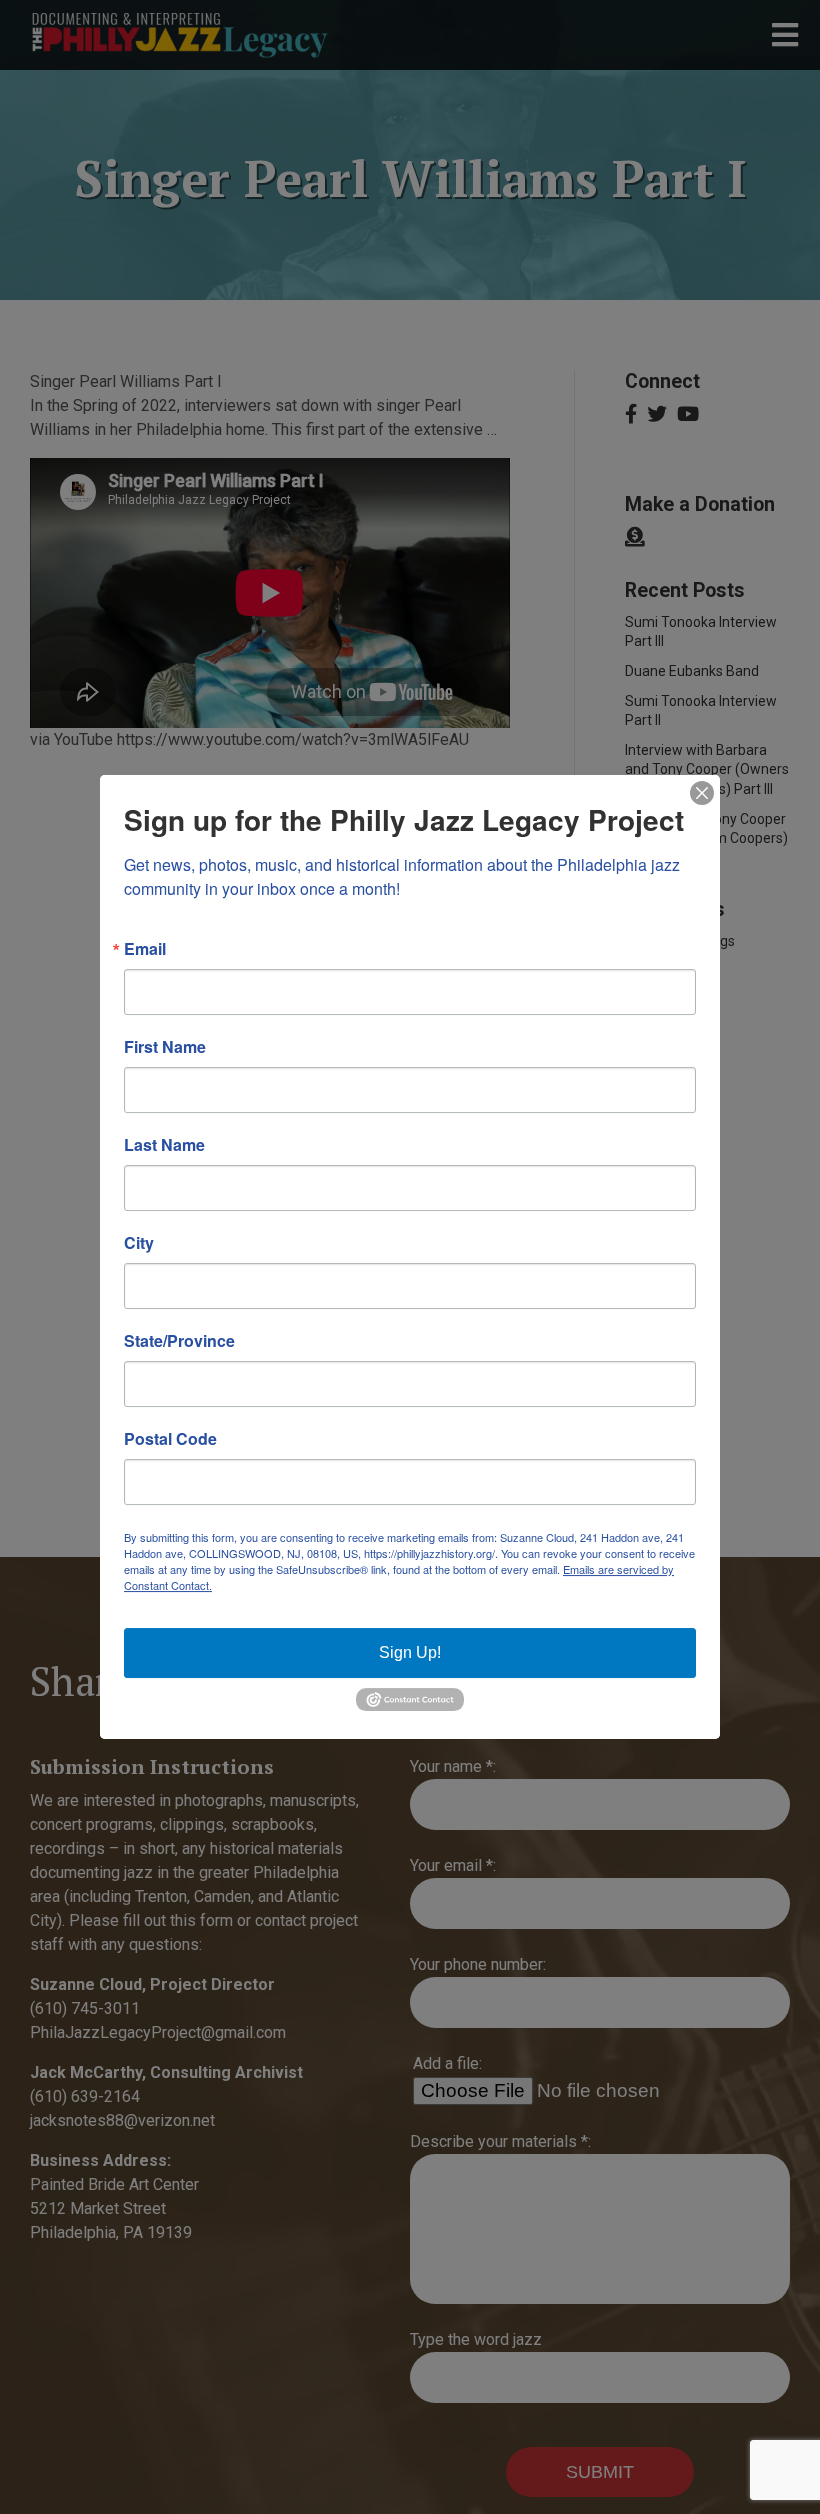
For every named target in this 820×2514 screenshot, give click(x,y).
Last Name (164, 1145)
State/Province (179, 1341)
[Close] (702, 793)
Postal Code (170, 1439)
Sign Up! (410, 1652)
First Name (165, 1047)
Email (145, 949)
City (139, 1243)
